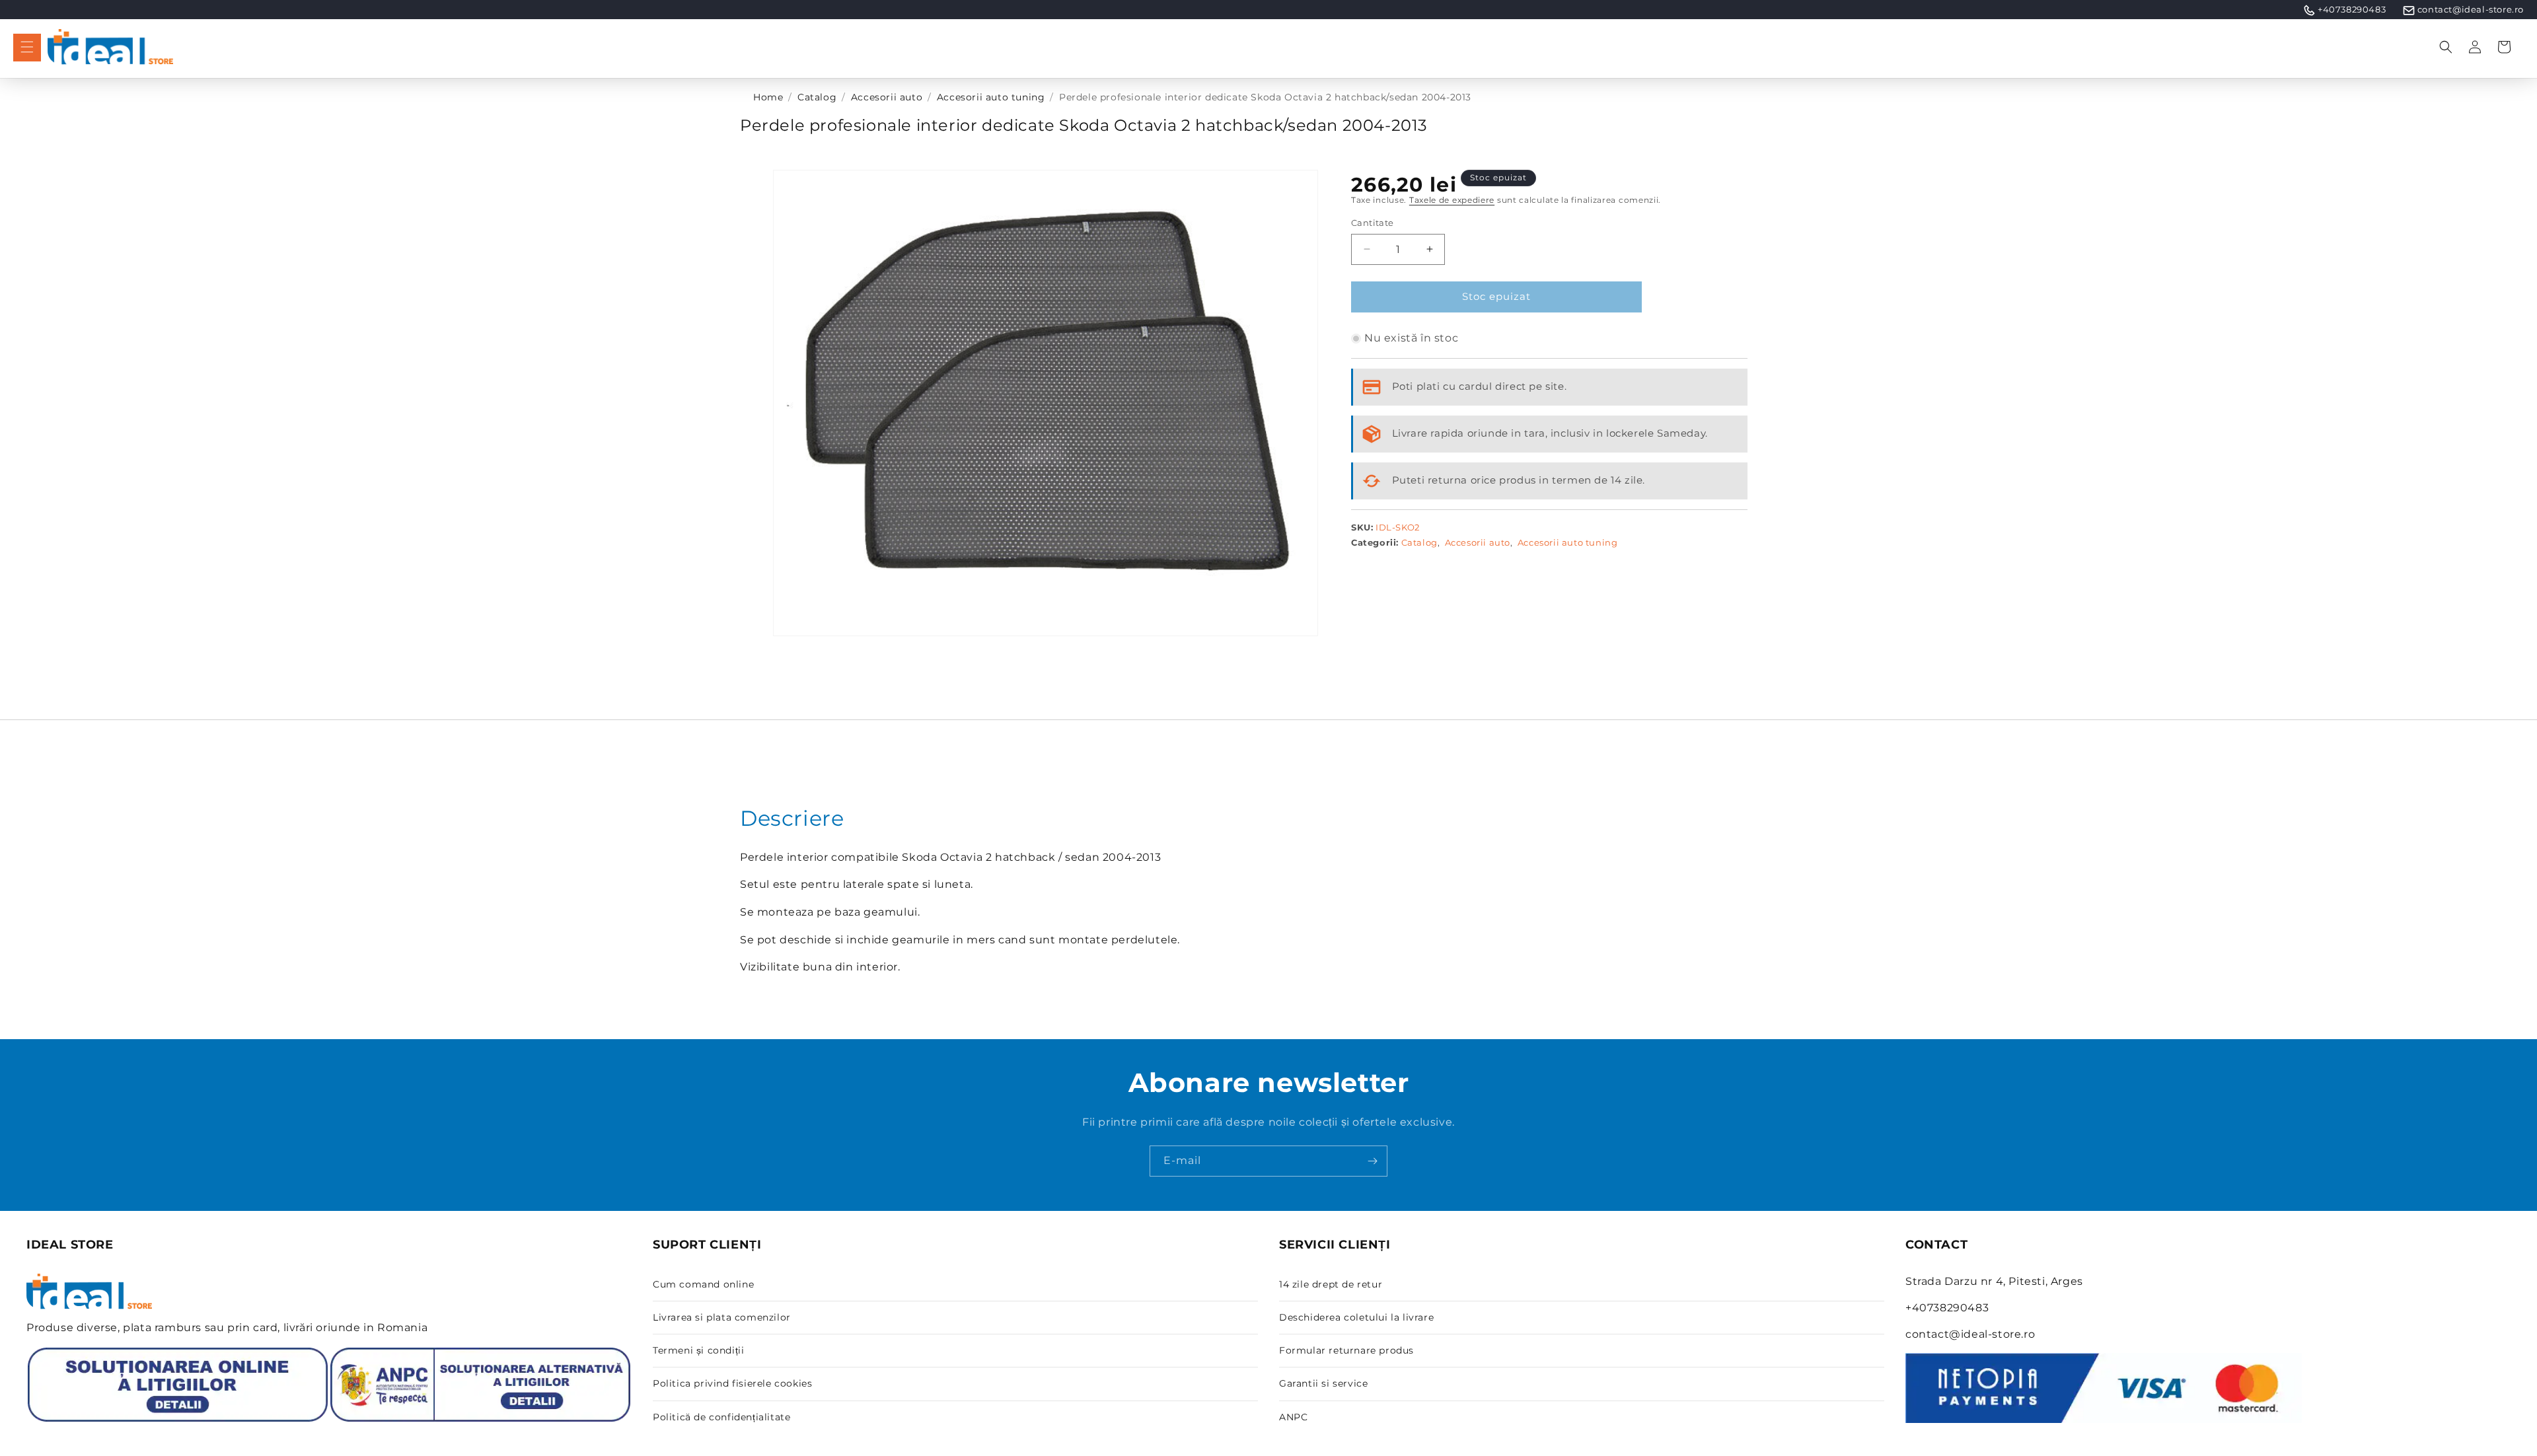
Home (768, 97)
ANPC (1293, 1417)
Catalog (817, 97)
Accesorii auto (887, 97)
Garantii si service (1323, 1383)
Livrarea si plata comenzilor (722, 1317)
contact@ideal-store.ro (2471, 9)
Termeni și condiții (698, 1350)
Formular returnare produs (1346, 1350)
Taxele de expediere (1452, 200)
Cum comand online (703, 1284)
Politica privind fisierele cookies (732, 1383)
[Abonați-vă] (1372, 1161)
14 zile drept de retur (1331, 1284)
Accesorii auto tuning (991, 97)
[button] (27, 47)
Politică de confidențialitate (721, 1417)
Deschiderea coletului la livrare (1356, 1317)
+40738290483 (2352, 9)
